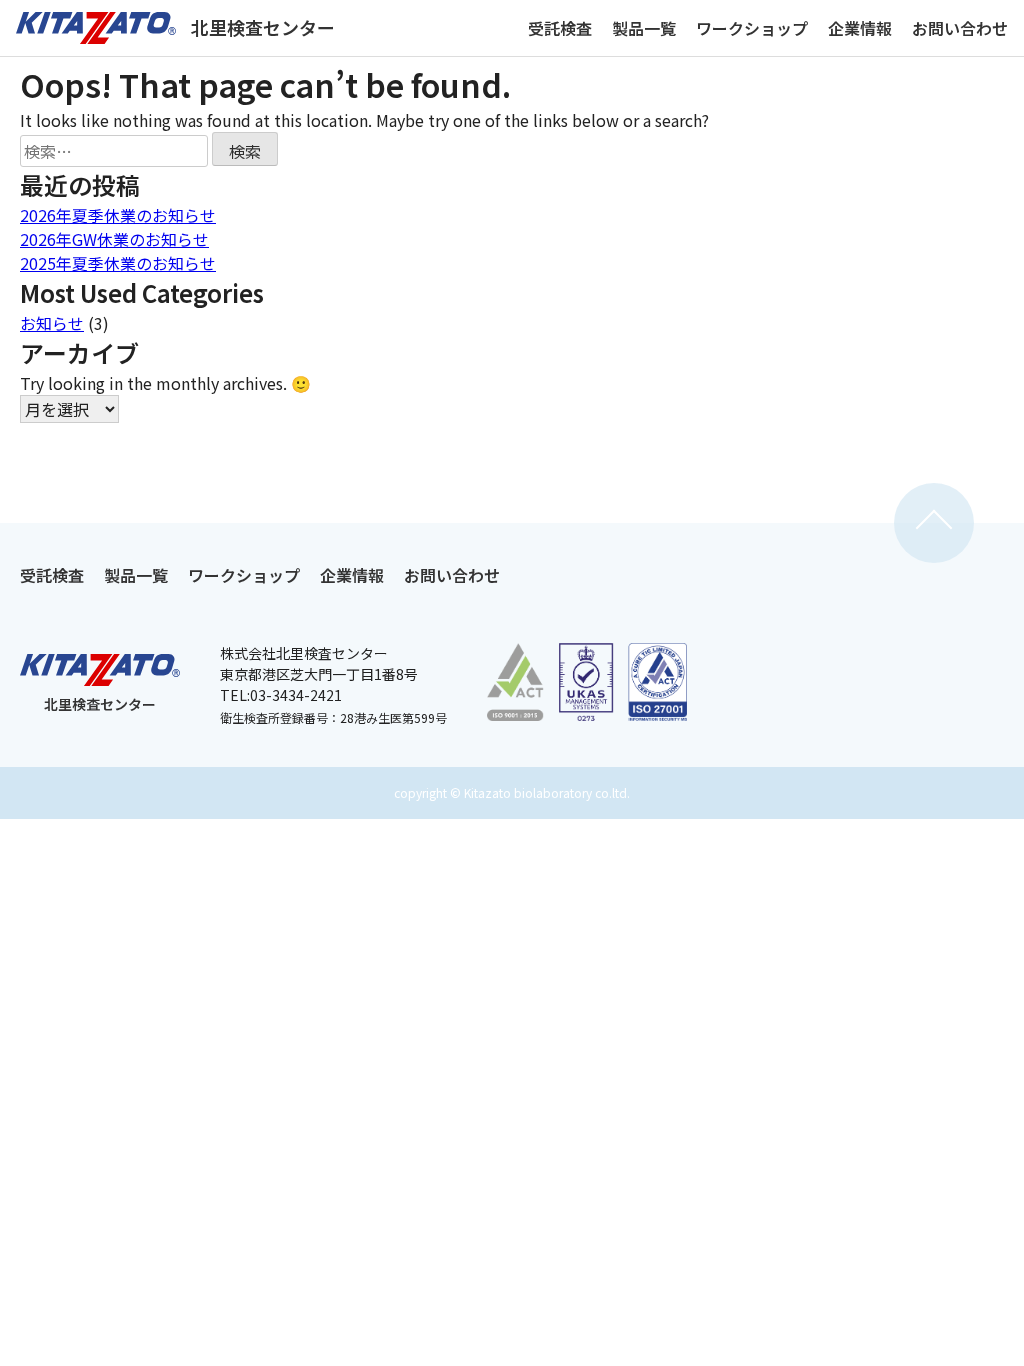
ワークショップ (752, 28)
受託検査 (560, 28)
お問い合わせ (960, 28)
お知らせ (52, 323)
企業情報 (860, 28)
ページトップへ (934, 523)
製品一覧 (644, 28)
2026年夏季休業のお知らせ (118, 215)
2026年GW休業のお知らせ (114, 239)
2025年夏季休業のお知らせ (118, 263)
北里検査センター (263, 27)
